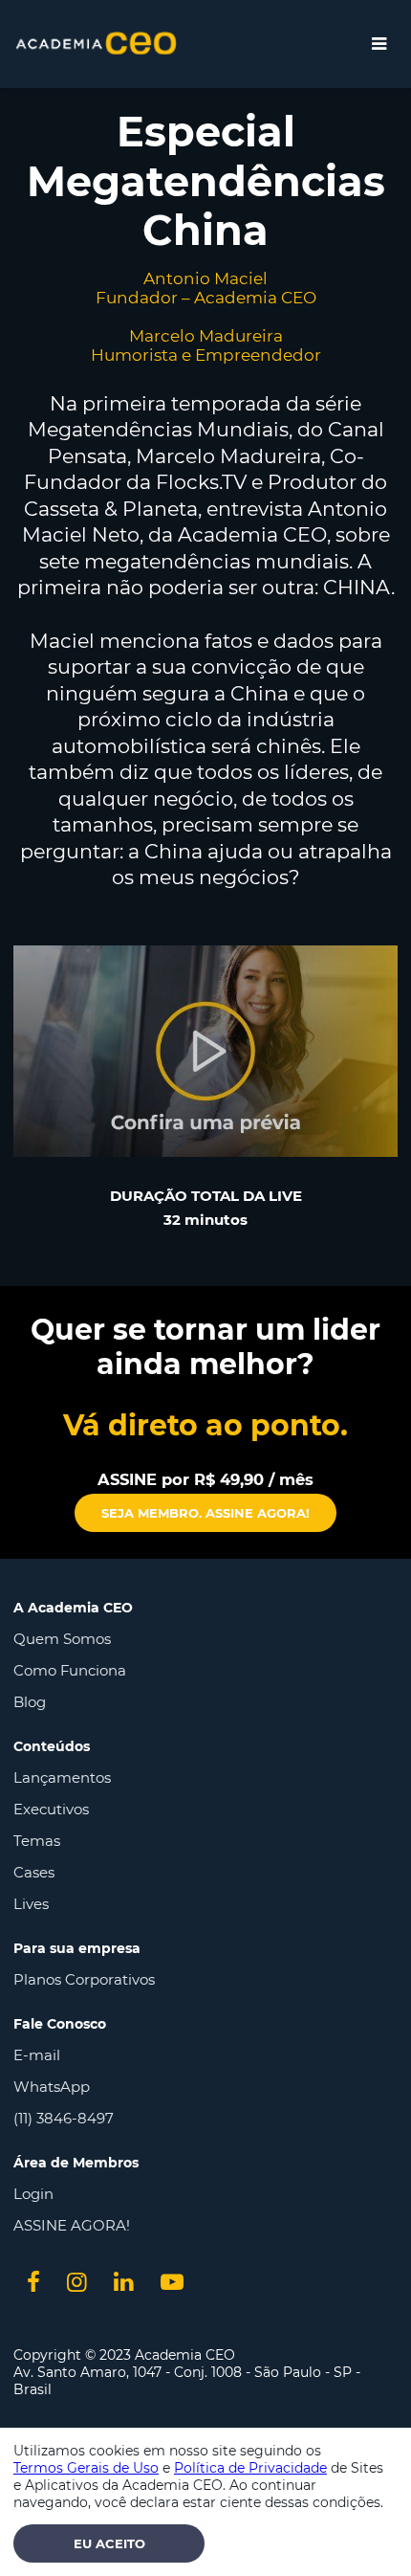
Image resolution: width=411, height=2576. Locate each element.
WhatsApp (52, 2087)
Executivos (51, 1809)
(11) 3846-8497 (64, 2118)
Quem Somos (62, 1639)
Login (33, 2194)
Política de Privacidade (250, 2468)
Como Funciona (70, 1670)
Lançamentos (62, 1777)
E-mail (37, 2055)
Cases (34, 1872)
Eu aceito (109, 2543)
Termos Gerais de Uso (86, 2468)
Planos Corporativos (84, 1979)
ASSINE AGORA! (72, 2225)
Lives (31, 1904)
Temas (37, 1841)
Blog (30, 1702)
